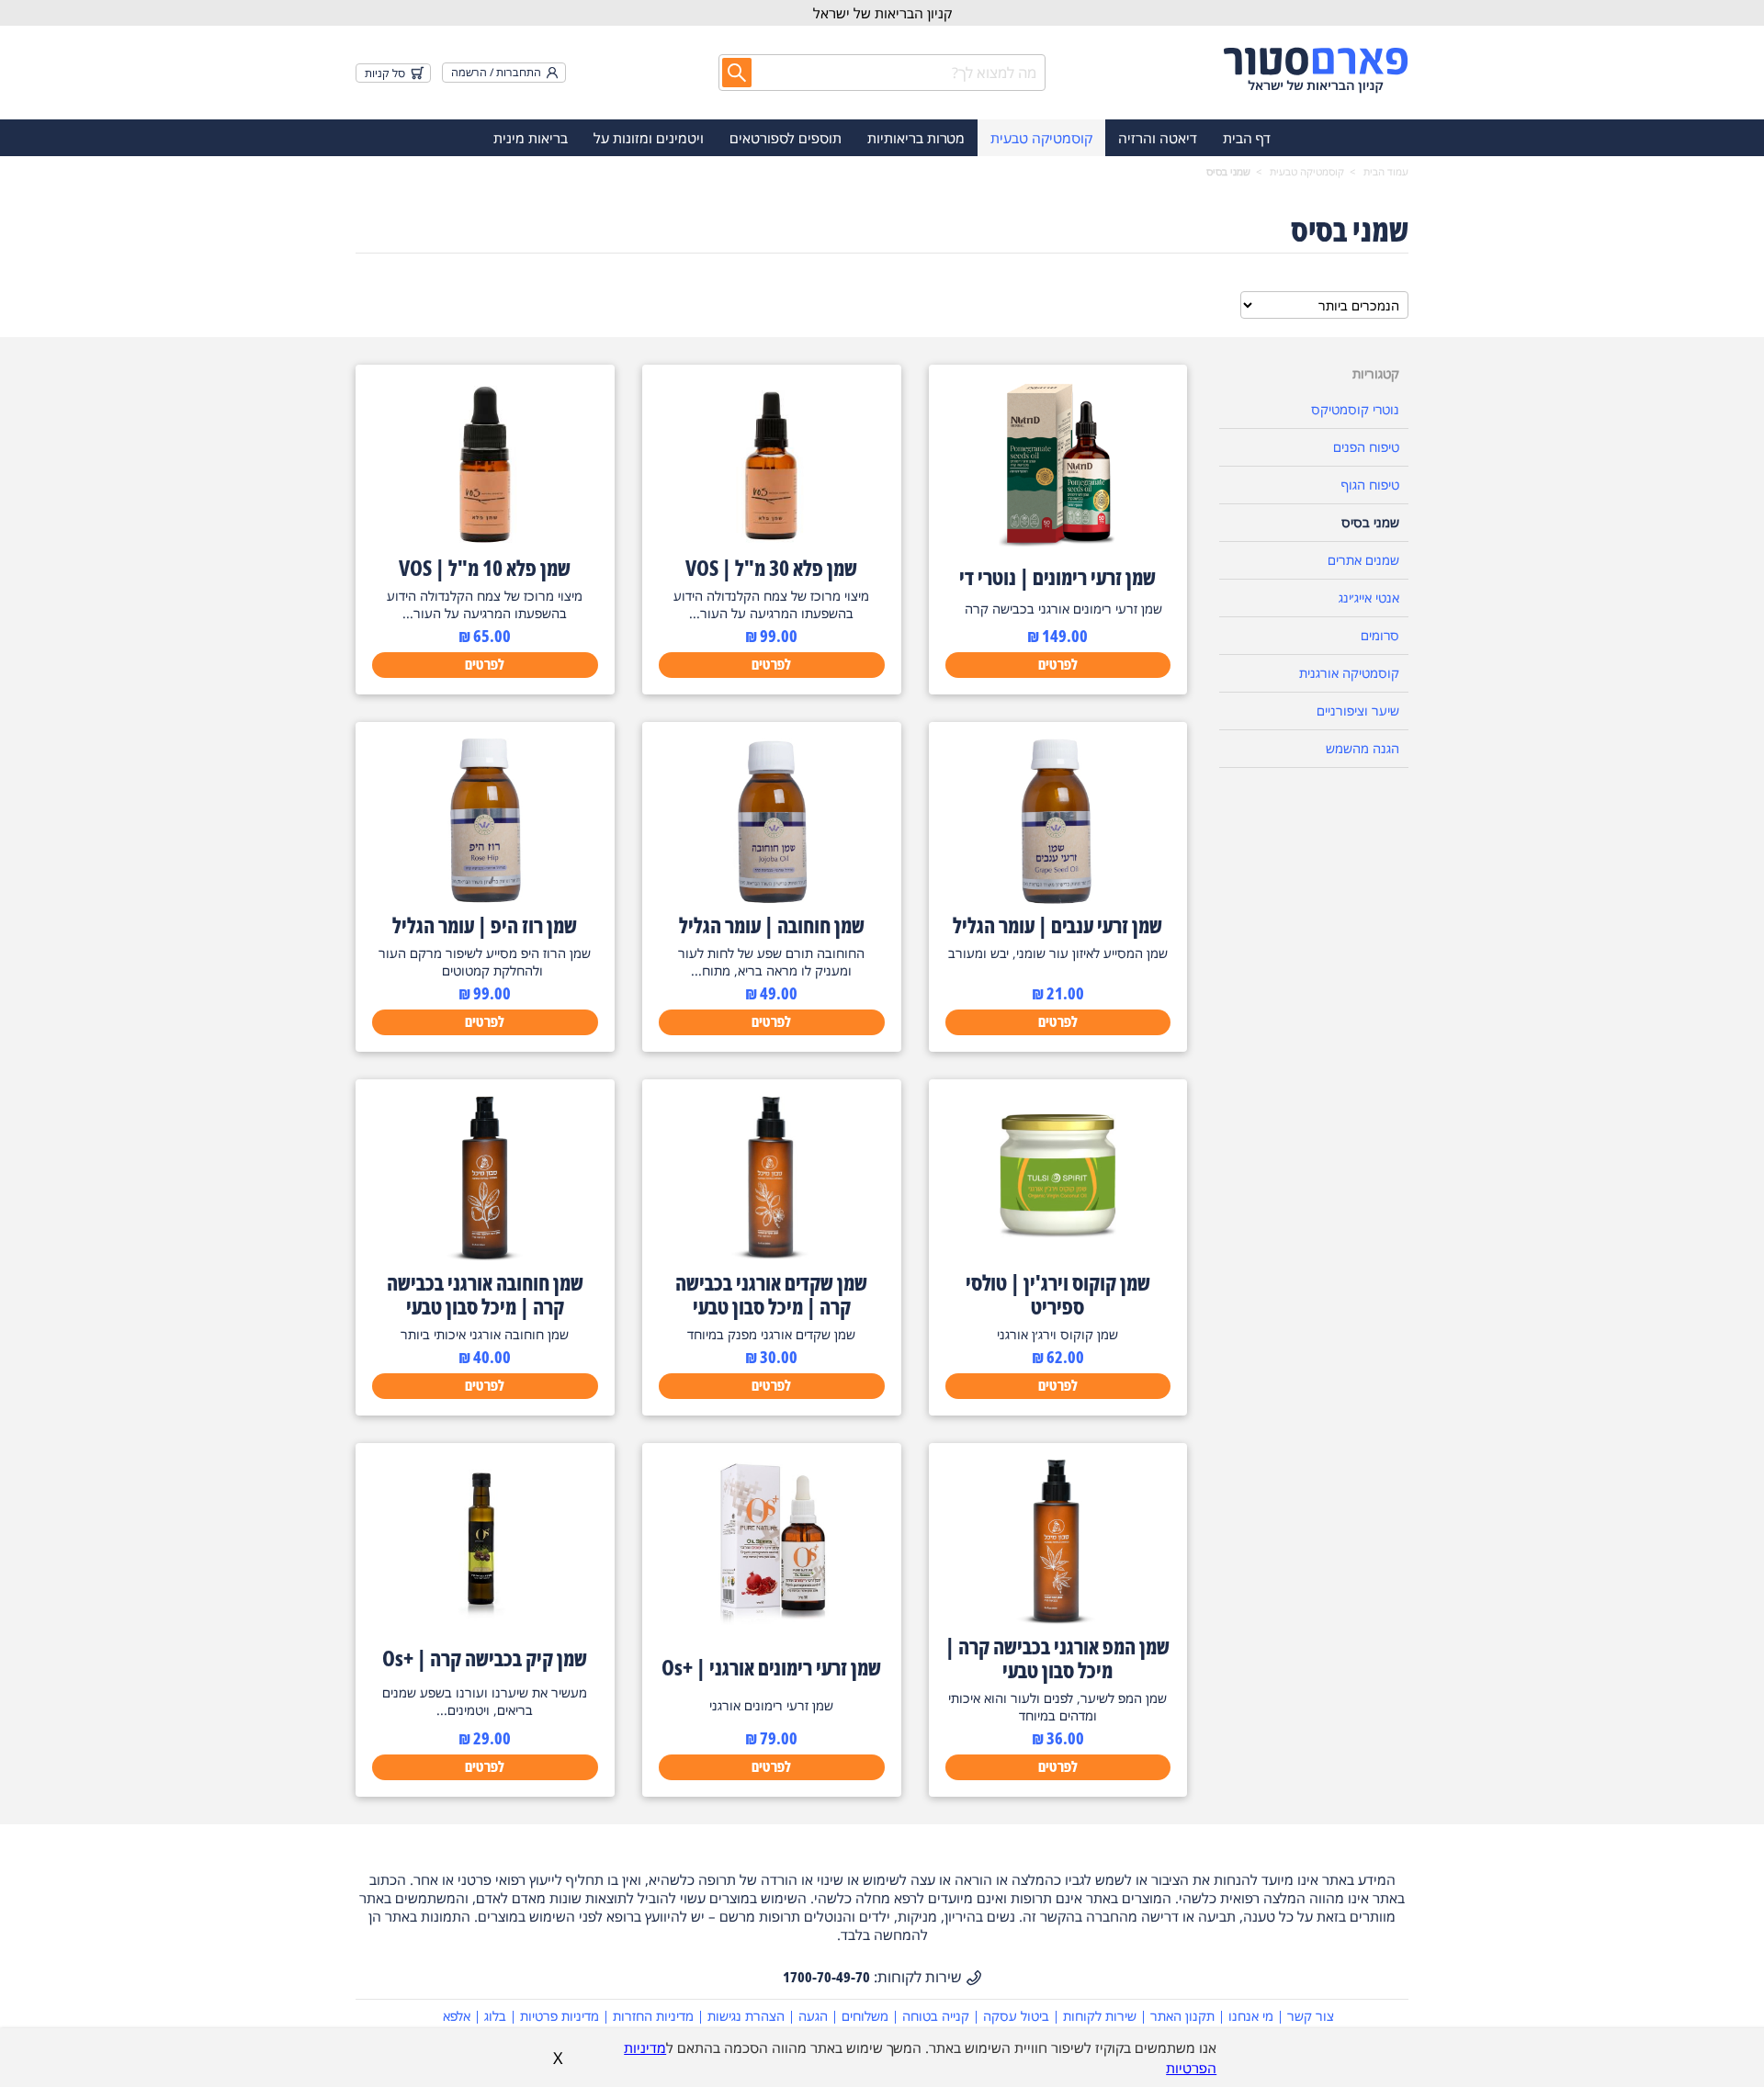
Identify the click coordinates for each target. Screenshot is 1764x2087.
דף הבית (1247, 138)
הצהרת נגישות (746, 2016)
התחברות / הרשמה (496, 72)
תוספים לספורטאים (786, 138)
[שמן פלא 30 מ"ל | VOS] (772, 541)
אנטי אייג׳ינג (1369, 598)
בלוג (495, 2016)
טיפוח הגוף (1370, 485)
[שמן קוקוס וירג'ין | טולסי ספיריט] (1057, 1256)
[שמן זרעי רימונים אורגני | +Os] (772, 1619)
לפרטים (1058, 664)
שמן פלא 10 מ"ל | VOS (485, 568)
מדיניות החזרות (653, 2016)
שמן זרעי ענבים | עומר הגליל (1057, 925)
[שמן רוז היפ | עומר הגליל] (485, 898)
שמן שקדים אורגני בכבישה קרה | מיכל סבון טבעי (771, 1294)
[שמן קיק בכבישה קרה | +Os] (485, 1619)
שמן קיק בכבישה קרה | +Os (485, 1658)
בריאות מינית (531, 138)
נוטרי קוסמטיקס (1355, 409)
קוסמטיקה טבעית (1041, 138)
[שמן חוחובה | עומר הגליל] (772, 898)
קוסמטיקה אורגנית (1349, 673)
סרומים (1380, 635)
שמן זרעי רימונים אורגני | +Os (771, 1667)
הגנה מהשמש (1363, 748)
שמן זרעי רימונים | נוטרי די (1057, 577)
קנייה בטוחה (936, 2016)
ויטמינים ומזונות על (649, 138)
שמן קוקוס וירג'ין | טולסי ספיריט (1058, 1294)
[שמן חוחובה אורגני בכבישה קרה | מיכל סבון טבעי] (485, 1256)
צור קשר (1311, 2016)
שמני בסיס (1370, 522)
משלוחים (865, 2016)
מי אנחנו (1251, 2016)
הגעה (813, 2016)
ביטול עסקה (1016, 2016)
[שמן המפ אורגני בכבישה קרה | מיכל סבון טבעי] (1057, 1619)
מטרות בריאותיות (916, 138)
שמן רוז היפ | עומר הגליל (485, 925)
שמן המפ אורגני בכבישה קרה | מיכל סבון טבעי (1057, 1658)
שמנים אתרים (1363, 560)
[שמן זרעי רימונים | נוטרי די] (1057, 541)
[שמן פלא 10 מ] (485, 541)
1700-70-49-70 (826, 1977)
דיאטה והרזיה (1158, 138)
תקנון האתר (1182, 2016)
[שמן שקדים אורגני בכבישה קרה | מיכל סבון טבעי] (772, 1256)
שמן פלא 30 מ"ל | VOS (771, 568)
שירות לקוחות (1100, 2016)
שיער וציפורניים (1358, 711)
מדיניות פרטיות (560, 2016)
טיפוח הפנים (1366, 447)
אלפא (457, 2016)
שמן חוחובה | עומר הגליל (772, 925)
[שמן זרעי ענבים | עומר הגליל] (1057, 898)
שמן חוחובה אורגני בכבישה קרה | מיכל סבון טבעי (485, 1294)
